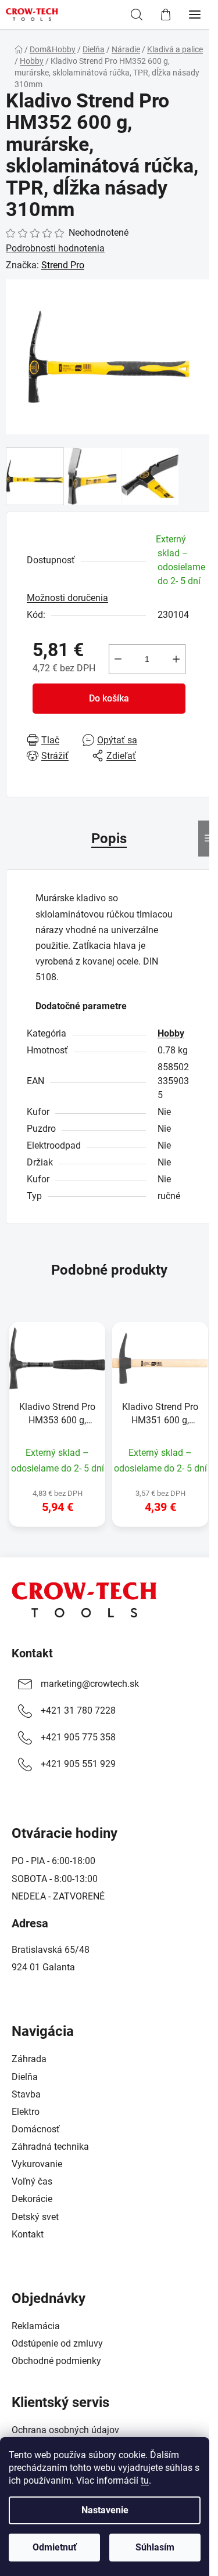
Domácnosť (36, 2129)
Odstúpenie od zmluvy (57, 2343)
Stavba (26, 2094)
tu (145, 2480)
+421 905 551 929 (78, 1764)
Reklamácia (36, 2326)
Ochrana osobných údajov (65, 2430)
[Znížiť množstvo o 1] (118, 659)
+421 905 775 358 (78, 1737)
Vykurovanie (37, 2164)
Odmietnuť (55, 2547)
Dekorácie (32, 2199)
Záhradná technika (50, 2147)
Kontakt (32, 1653)
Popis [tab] (109, 839)
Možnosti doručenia (67, 598)
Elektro (26, 2112)
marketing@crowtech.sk (90, 1684)
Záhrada (29, 2059)
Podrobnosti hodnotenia (55, 248)
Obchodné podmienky (56, 2361)
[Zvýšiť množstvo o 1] (176, 659)
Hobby (171, 1033)
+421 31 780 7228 (78, 1710)
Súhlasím (155, 2547)
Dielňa (25, 2077)
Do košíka (109, 698)
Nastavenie (105, 2510)
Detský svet (35, 2217)
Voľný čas (32, 2181)
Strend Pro (63, 265)
